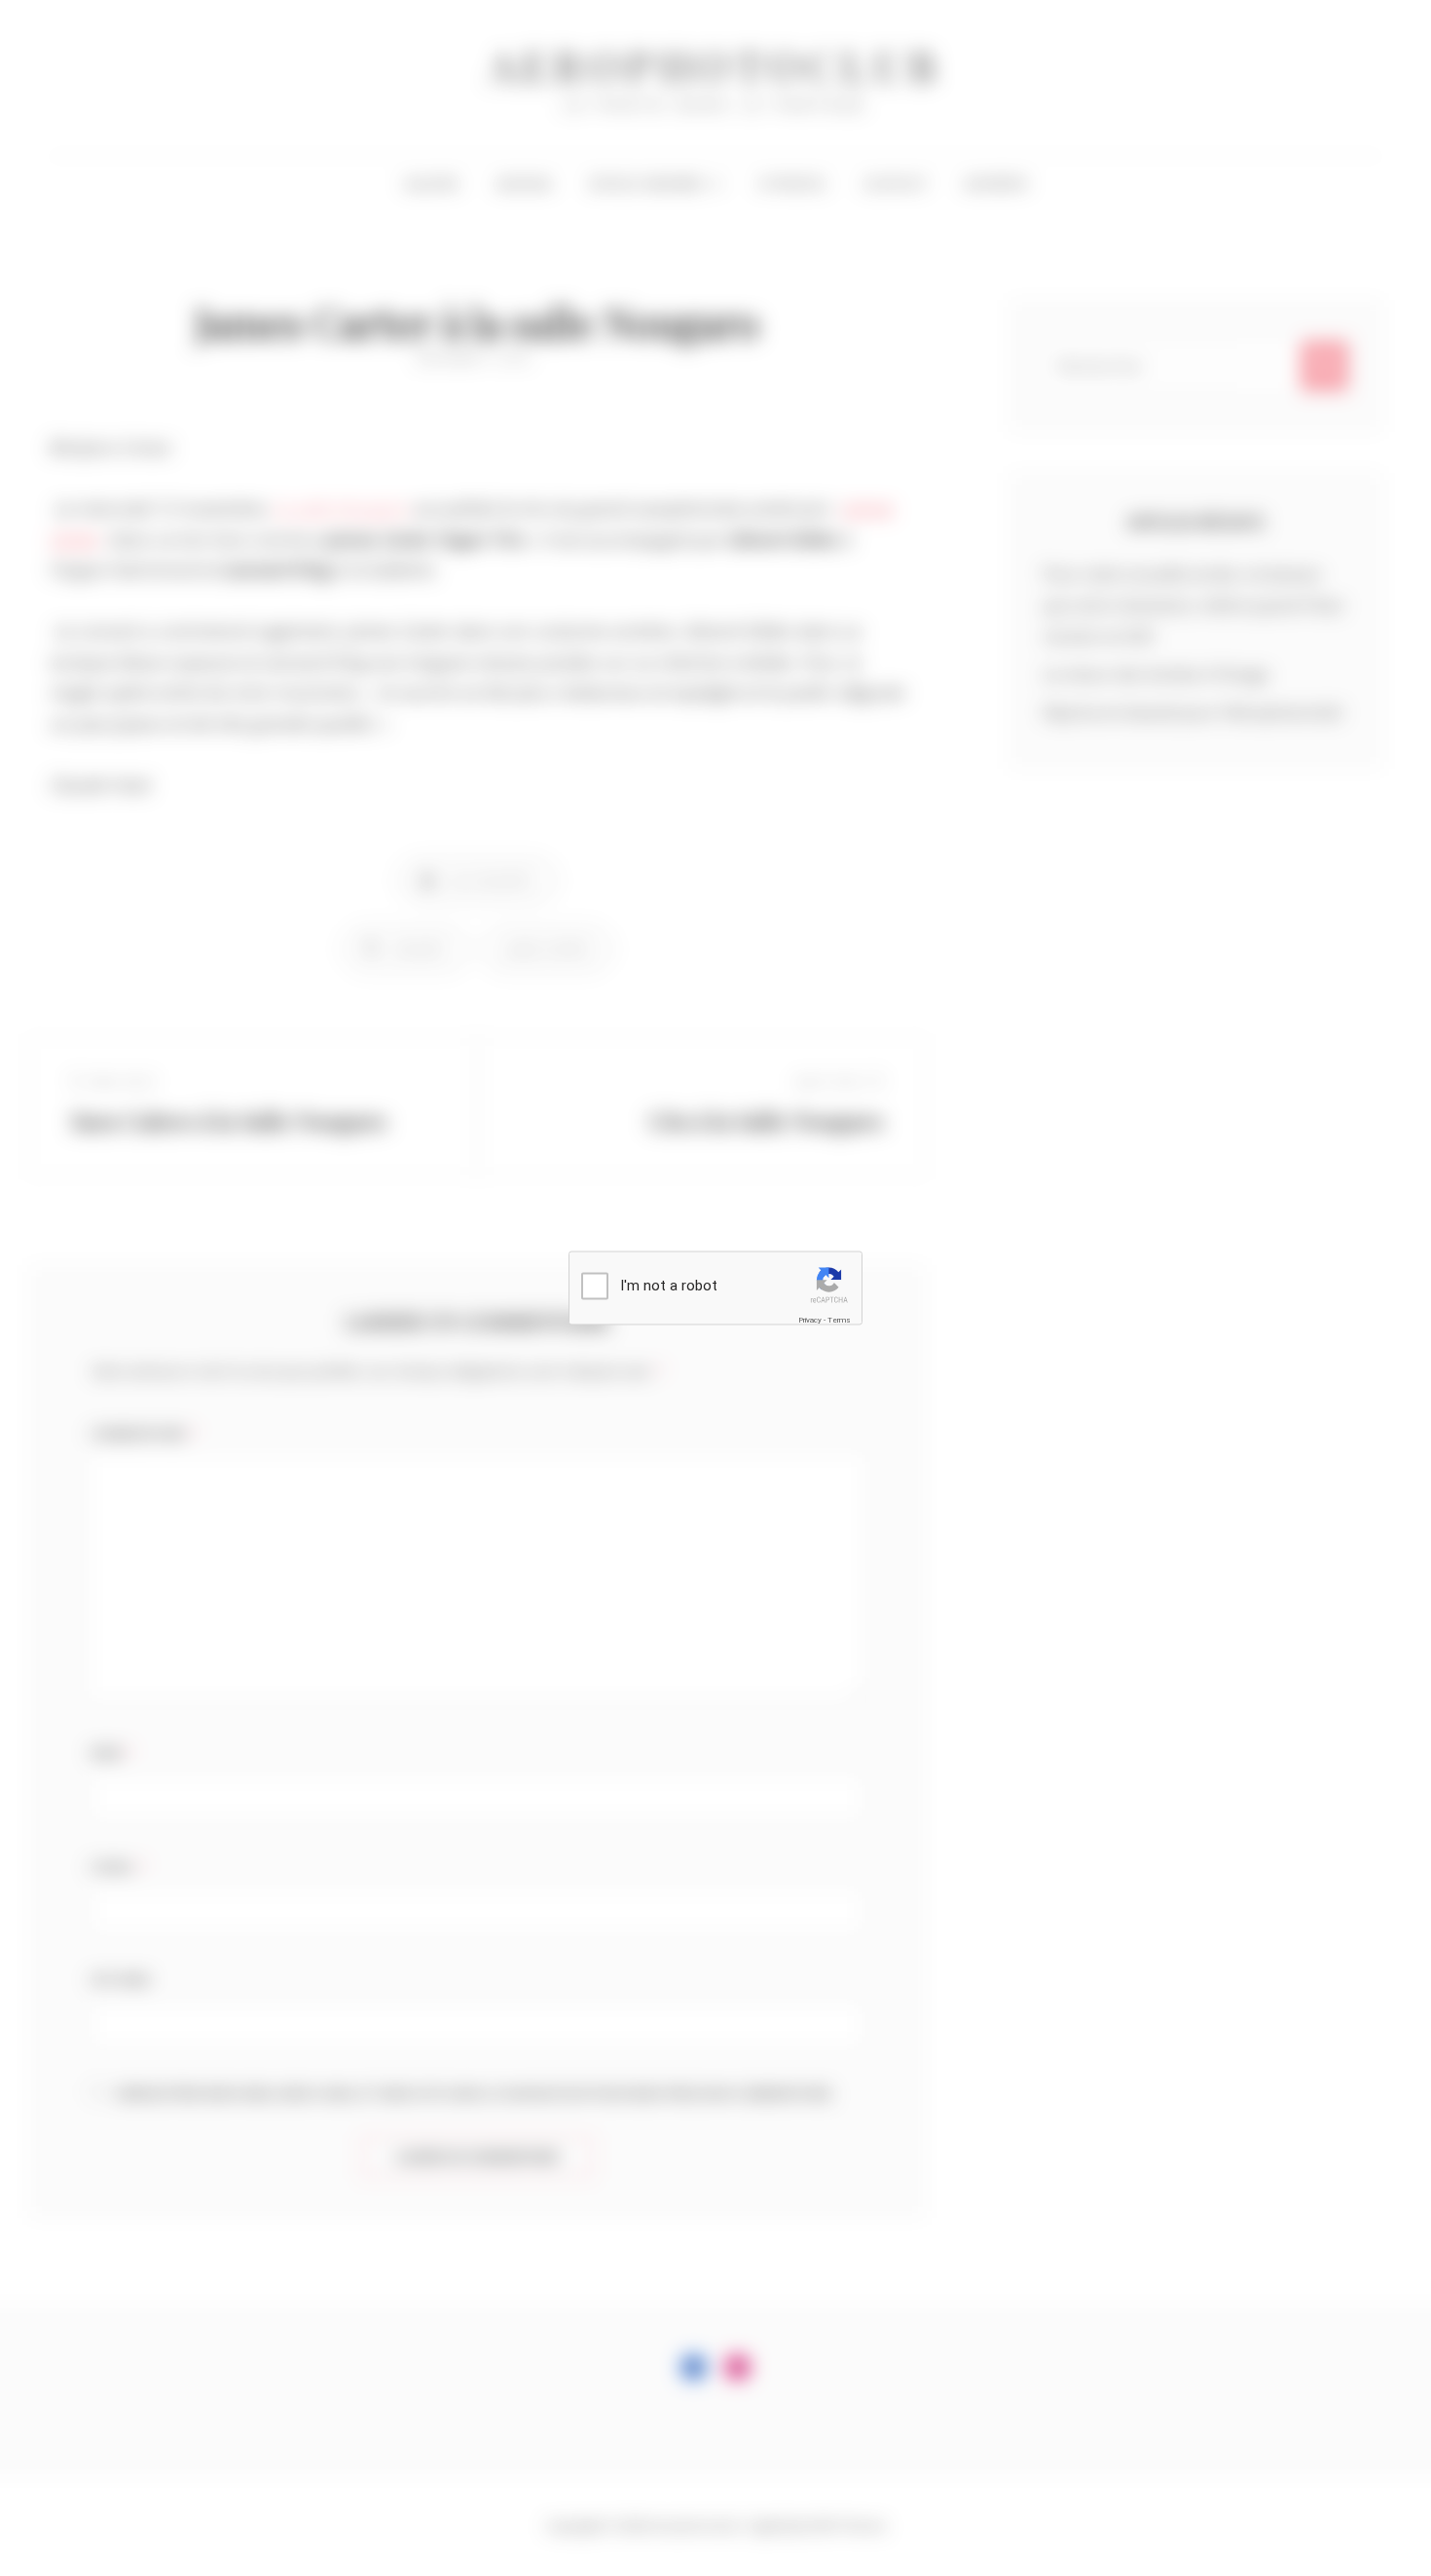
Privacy (810, 1319)
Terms (839, 1319)
